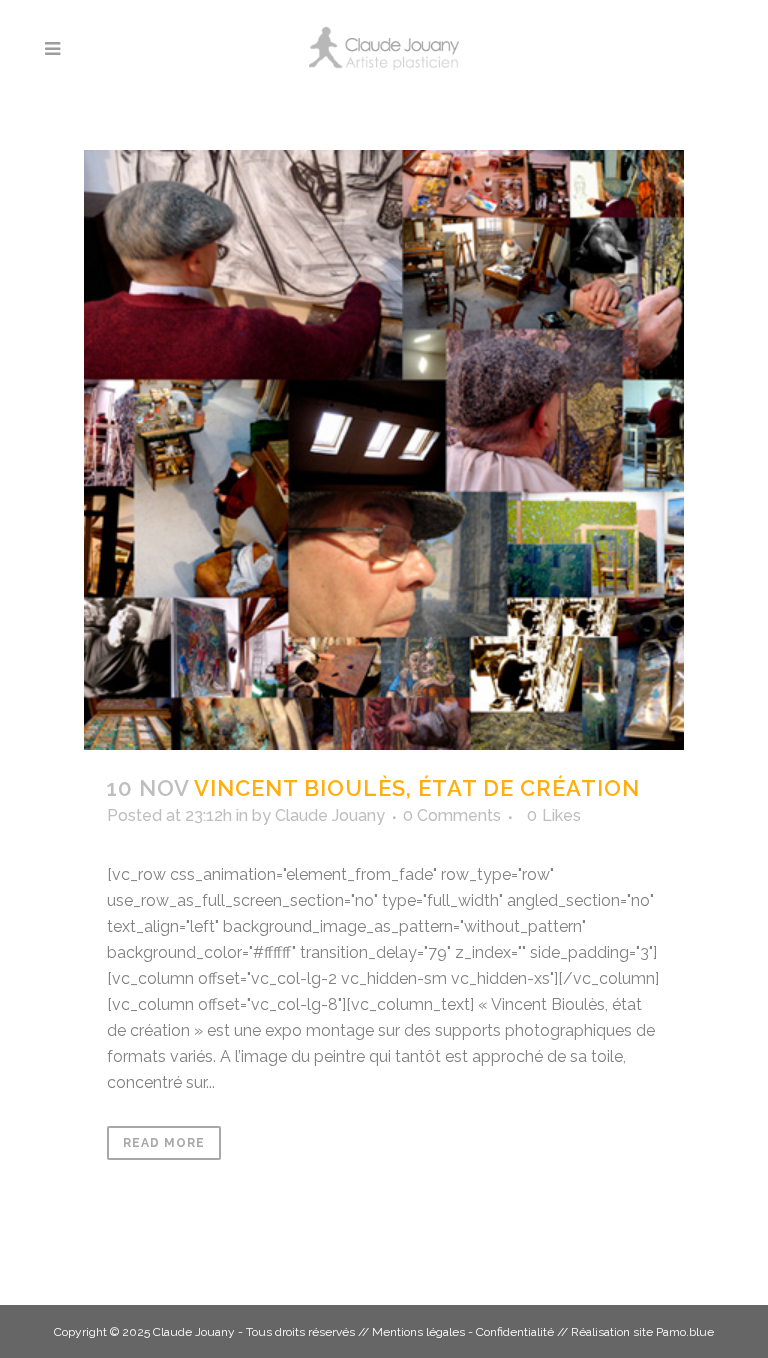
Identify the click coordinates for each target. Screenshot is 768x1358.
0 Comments (452, 815)
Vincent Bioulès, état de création (417, 788)
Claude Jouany (330, 815)
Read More (164, 1143)
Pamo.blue (685, 1332)
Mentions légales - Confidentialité (463, 1332)
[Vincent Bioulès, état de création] (384, 450)
